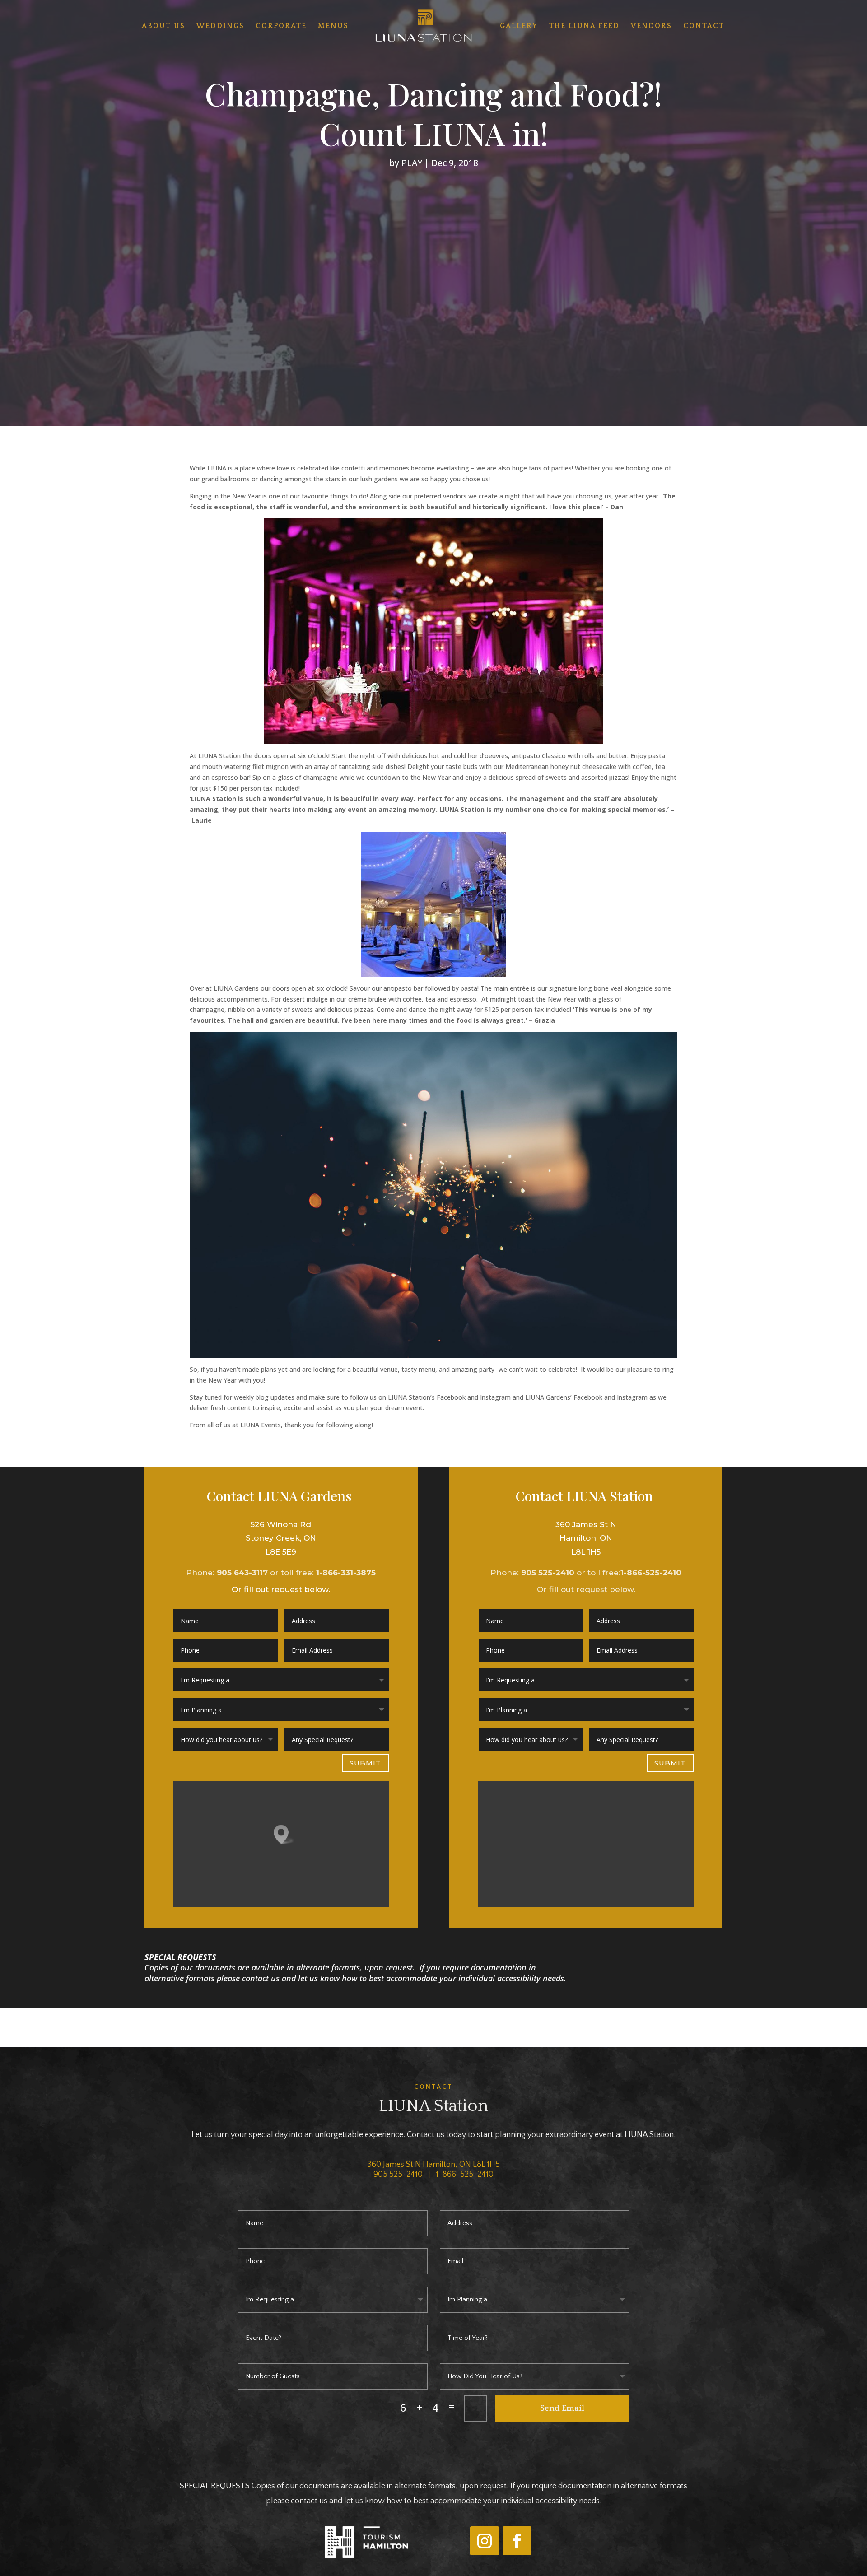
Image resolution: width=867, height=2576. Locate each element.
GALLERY (519, 26)
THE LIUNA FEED (584, 26)
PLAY (412, 163)
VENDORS (651, 26)
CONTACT (704, 26)
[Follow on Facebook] (517, 2541)
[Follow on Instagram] (485, 2541)
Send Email (562, 2408)
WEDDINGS (220, 26)
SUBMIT (365, 1763)
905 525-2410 (548, 1573)
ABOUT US (163, 26)
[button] (284, 1834)
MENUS (333, 26)
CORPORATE (281, 26)
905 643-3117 (242, 1573)
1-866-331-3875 (346, 1573)
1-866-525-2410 (651, 1573)
